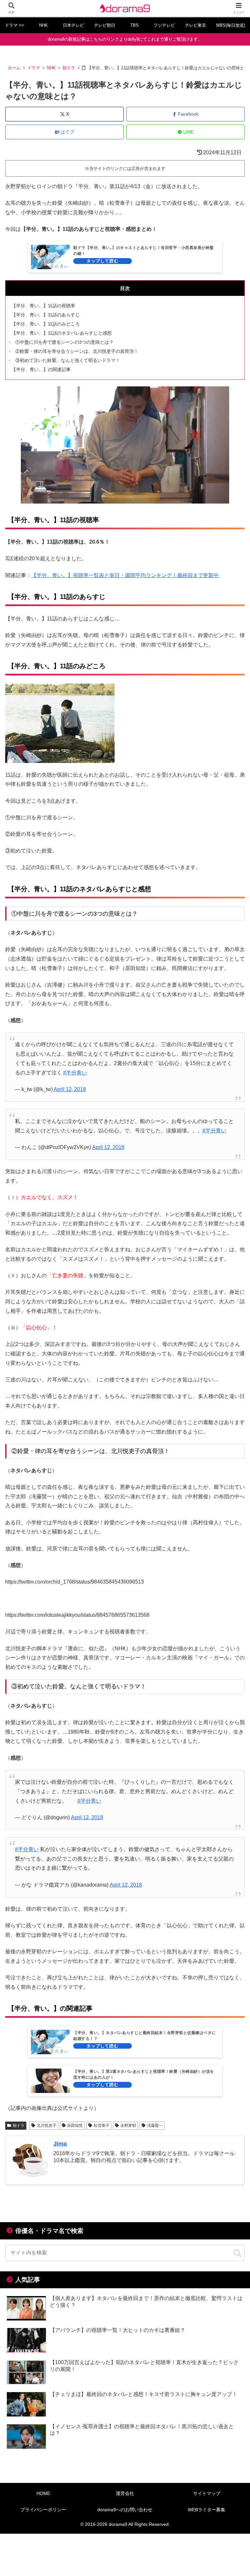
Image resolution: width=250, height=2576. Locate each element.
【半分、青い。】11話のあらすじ (46, 315)
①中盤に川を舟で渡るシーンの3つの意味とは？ (64, 342)
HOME (43, 2493)
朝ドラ (19, 2126)
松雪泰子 (102, 2126)
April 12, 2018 (70, 1089)
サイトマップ (207, 2493)
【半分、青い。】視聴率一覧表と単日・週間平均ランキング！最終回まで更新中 (126, 575)
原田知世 (75, 2126)
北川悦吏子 (47, 2126)
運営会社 (125, 2493)
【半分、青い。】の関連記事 (41, 369)
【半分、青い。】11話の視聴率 (43, 306)
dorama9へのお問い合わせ (125, 2510)
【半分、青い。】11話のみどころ (46, 324)
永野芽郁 (128, 2126)
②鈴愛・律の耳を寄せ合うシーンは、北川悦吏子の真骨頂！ (77, 351)
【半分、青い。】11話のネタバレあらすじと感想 (62, 333)
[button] (237, 2253)
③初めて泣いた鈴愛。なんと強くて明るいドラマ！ (68, 360)
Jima (60, 2144)
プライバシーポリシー (43, 2510)
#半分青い (75, 1073)
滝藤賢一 (155, 2126)
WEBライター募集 (207, 2510)
